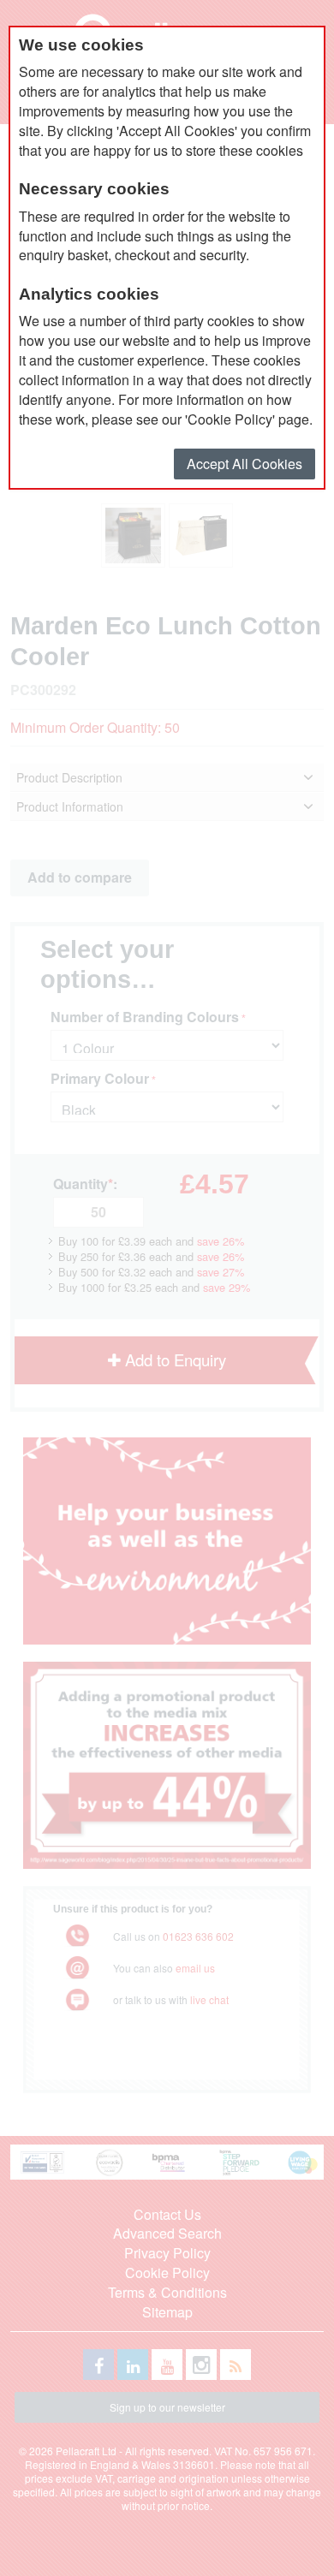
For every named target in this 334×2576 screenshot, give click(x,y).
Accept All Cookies (245, 464)
